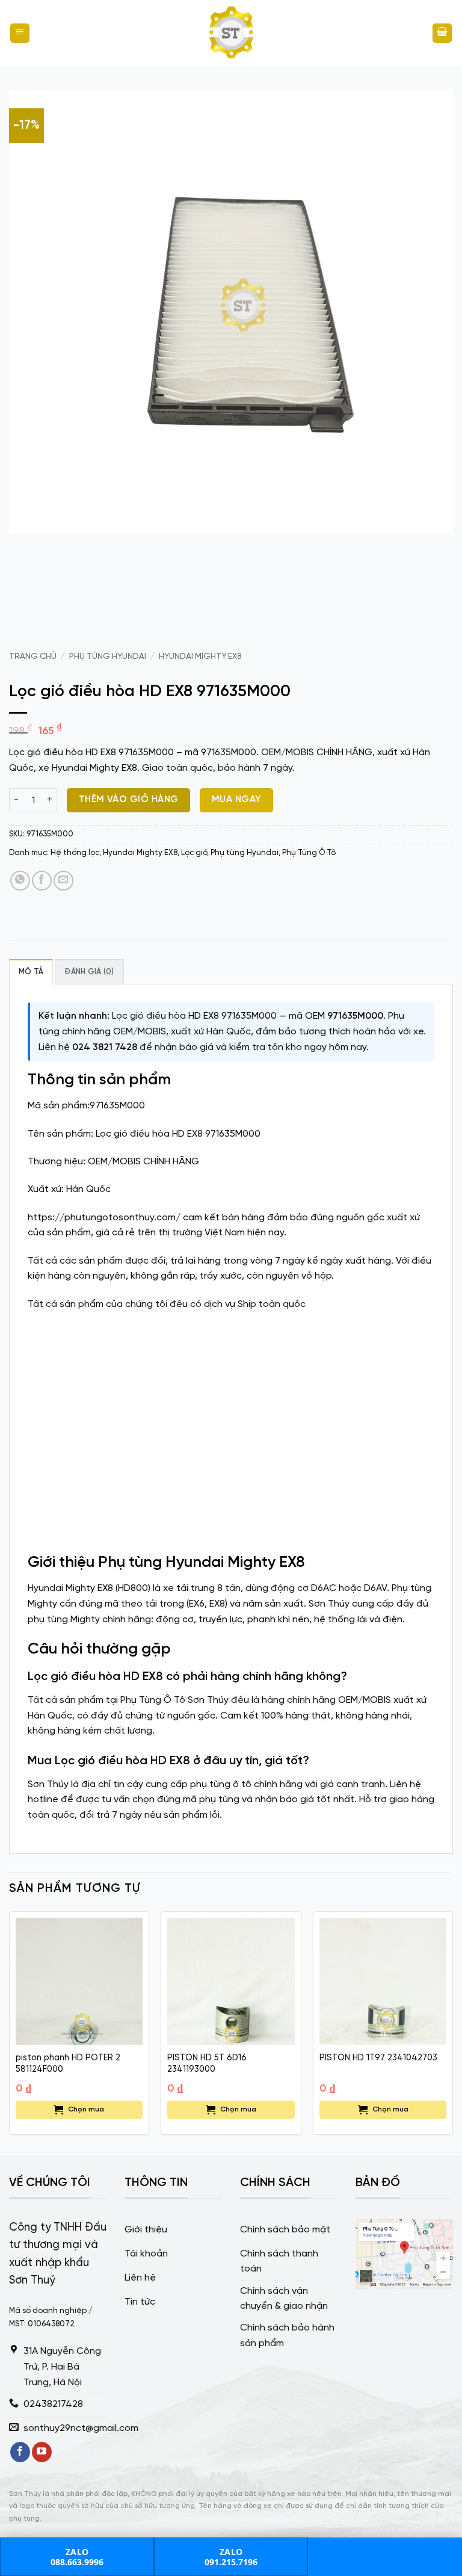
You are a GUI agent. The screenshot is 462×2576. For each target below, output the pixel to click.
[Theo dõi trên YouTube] (42, 2452)
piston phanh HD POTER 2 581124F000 (68, 2064)
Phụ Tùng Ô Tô (309, 853)
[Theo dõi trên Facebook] (20, 2452)
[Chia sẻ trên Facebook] (42, 881)
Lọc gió (194, 853)
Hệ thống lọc (75, 853)
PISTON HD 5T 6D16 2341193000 (207, 2064)
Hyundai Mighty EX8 (200, 656)
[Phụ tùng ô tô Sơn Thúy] (231, 33)
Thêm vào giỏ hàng (129, 800)
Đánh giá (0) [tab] (89, 972)
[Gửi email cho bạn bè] (63, 881)
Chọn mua (86, 2109)
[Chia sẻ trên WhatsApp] (20, 881)
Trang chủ (33, 656)
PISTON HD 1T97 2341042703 (378, 2058)
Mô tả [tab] (31, 972)
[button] (20, 33)
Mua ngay (237, 800)
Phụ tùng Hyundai (108, 656)
